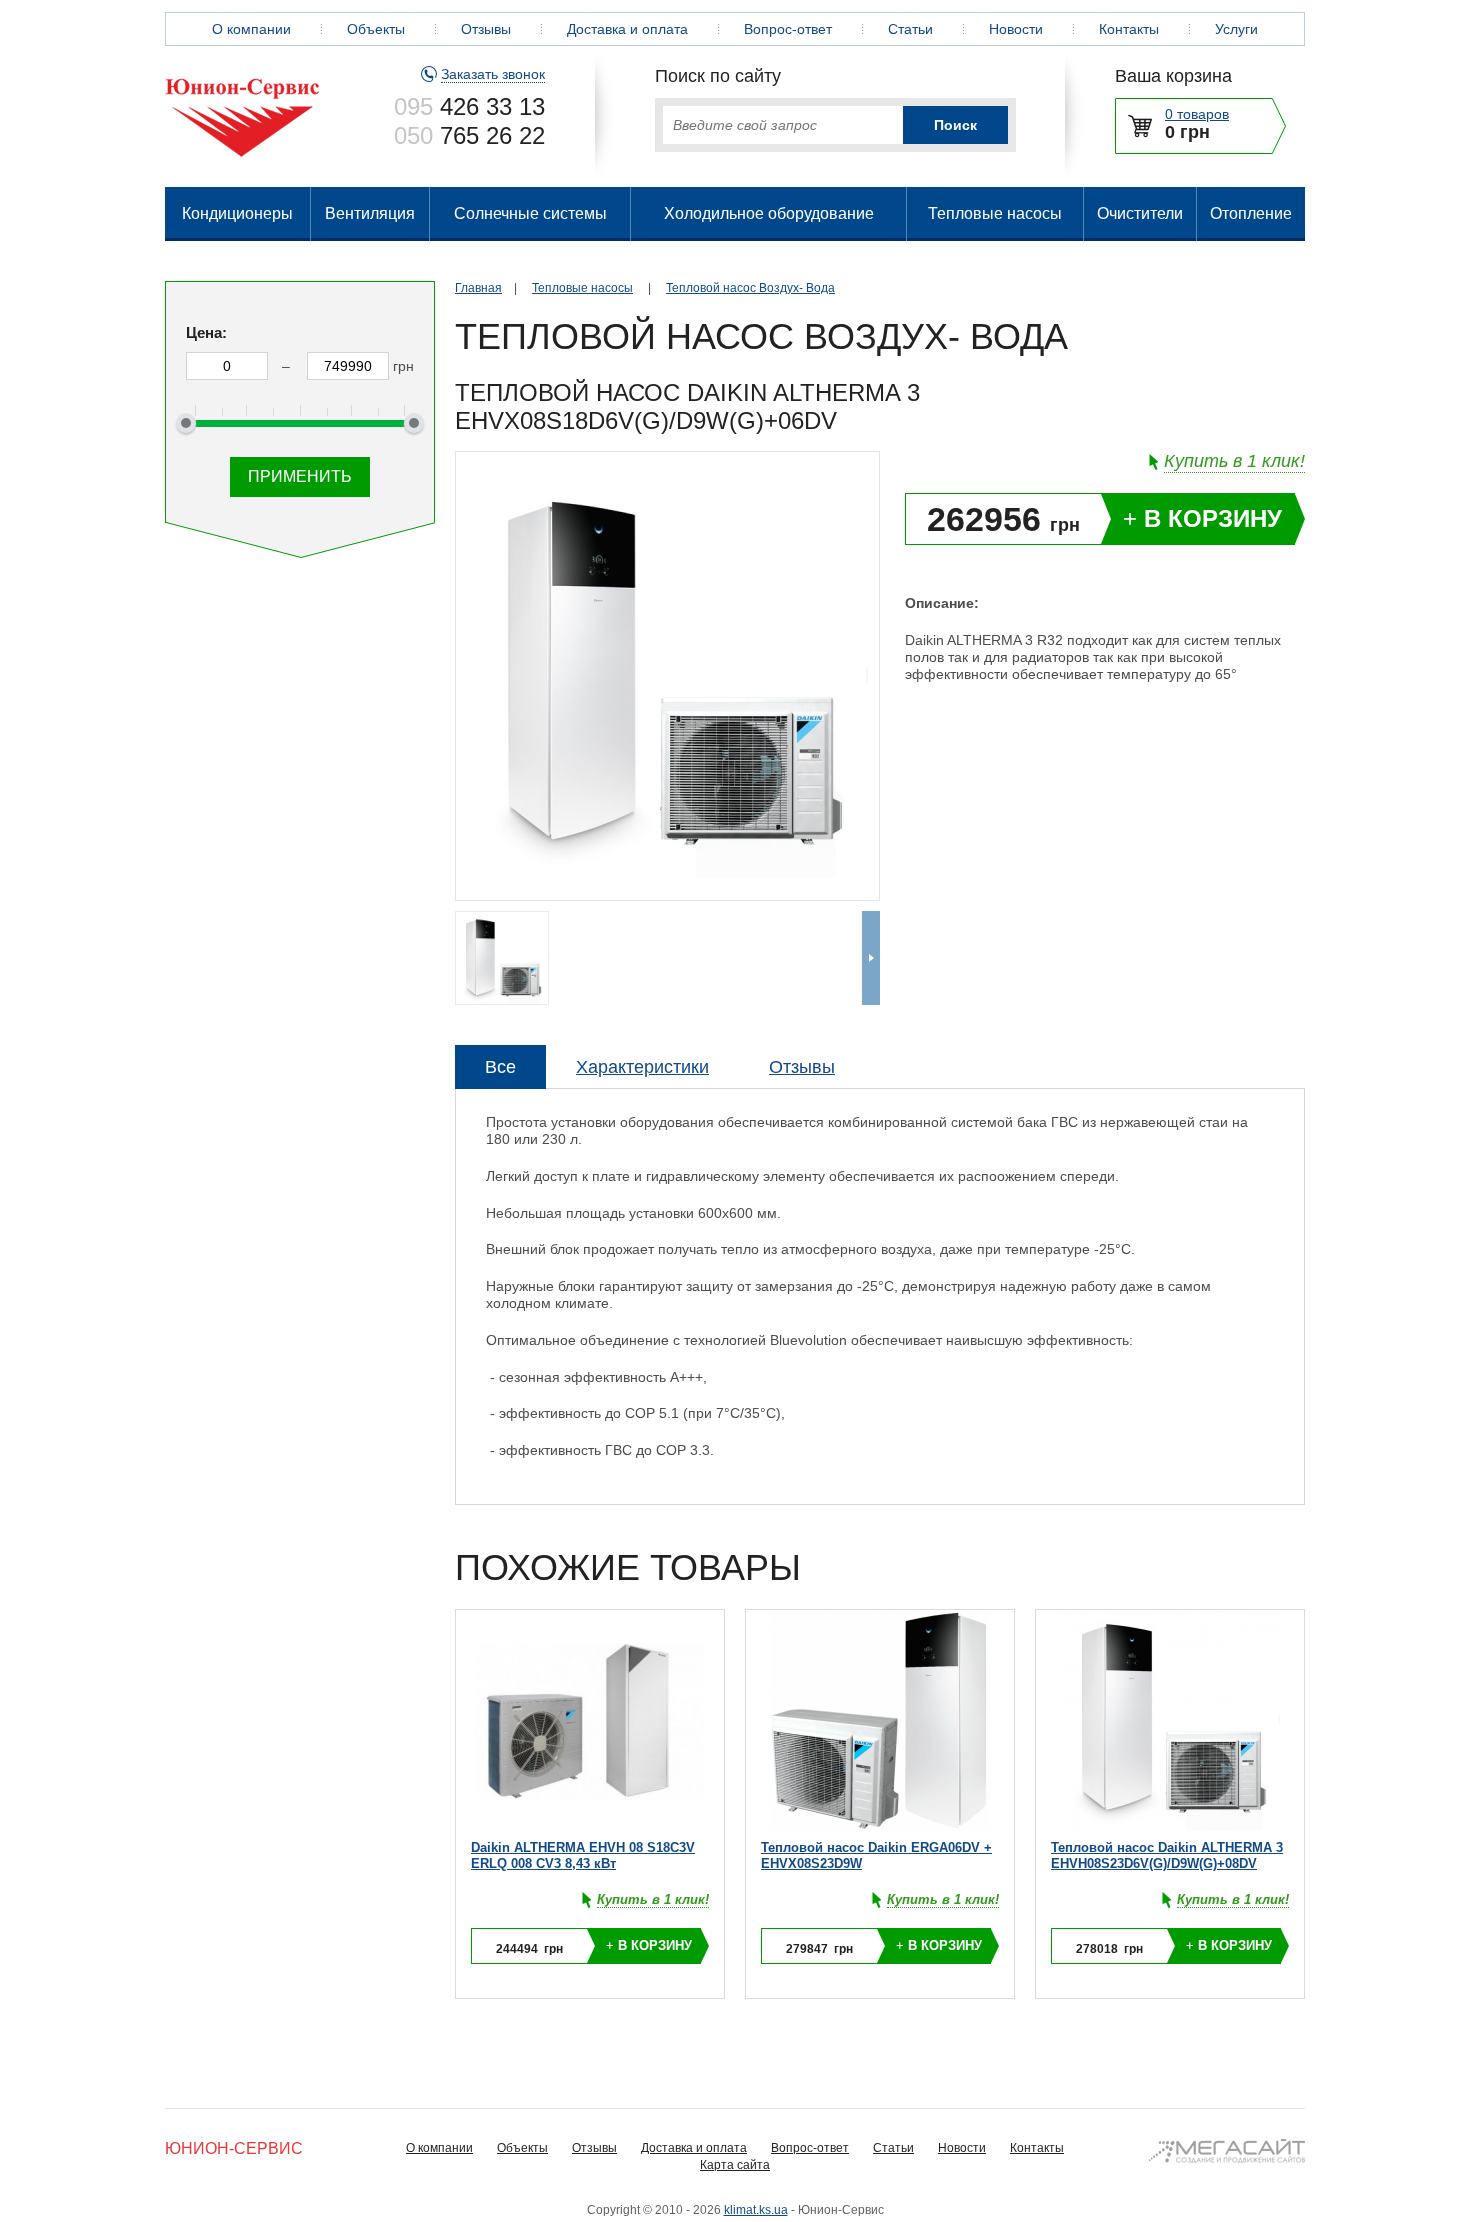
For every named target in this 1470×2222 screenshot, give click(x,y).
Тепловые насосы (995, 213)
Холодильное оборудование (769, 213)
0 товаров (1197, 114)
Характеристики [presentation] (642, 1067)
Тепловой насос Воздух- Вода (750, 288)
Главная (478, 288)
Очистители (1140, 213)
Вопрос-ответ (788, 29)
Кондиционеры (237, 213)
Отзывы (486, 29)
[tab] (500, 1067)
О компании (251, 29)
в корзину (1202, 518)
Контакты (1129, 29)
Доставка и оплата (627, 29)
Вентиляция (370, 213)
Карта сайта (735, 2165)
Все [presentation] (500, 1067)
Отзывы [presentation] (802, 1067)
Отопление (1251, 213)
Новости (1016, 29)
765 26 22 (469, 135)
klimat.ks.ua (756, 2210)
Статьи (910, 29)
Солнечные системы (530, 213)
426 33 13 (469, 106)
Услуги (1236, 29)
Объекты (376, 29)
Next (871, 958)
